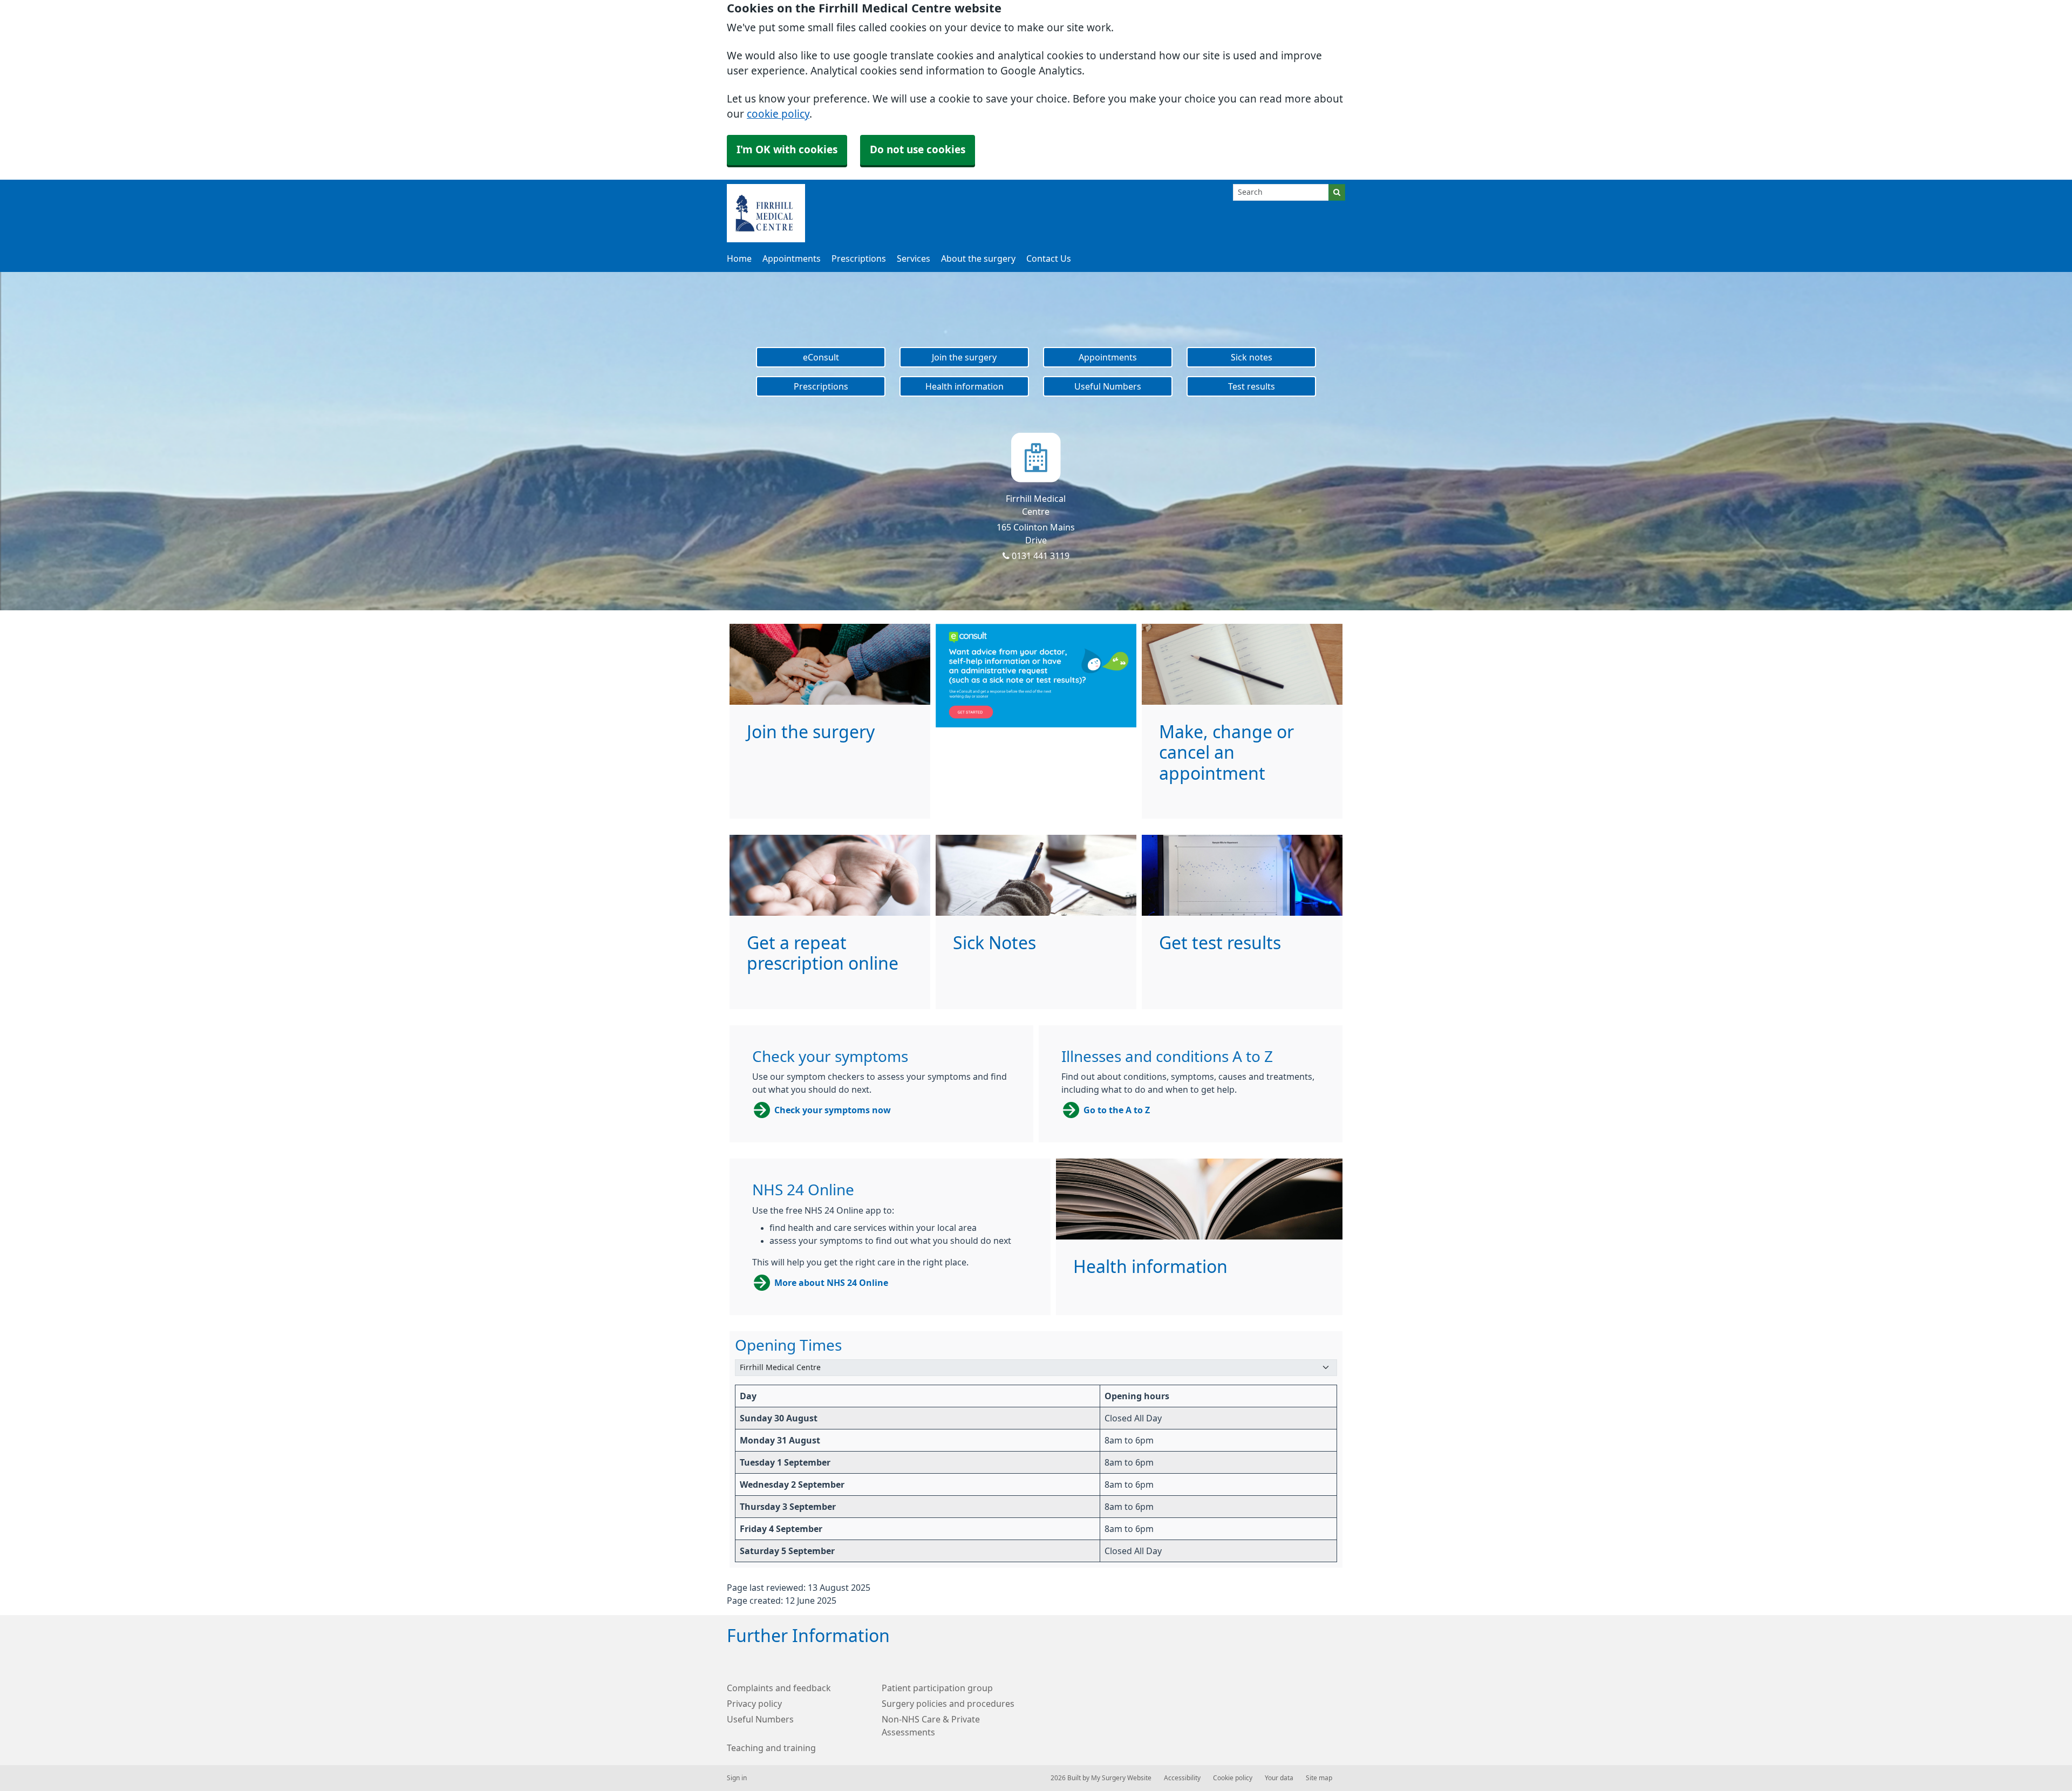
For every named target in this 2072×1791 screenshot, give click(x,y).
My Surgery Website (1121, 1778)
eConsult (821, 357)
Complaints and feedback (779, 1688)
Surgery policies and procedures (948, 1704)
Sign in (737, 1778)
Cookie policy (1233, 1778)
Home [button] (739, 258)
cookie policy (778, 114)
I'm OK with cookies (787, 150)
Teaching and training (771, 1748)
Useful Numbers (1108, 386)
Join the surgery (964, 357)
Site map (1319, 1778)
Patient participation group (937, 1688)
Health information (965, 386)
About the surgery (978, 258)
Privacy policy (754, 1704)
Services (914, 258)
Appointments (792, 258)
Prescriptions (859, 258)
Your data (1279, 1778)
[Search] (1337, 192)
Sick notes (1252, 357)
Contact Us (1049, 258)
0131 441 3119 (1040, 556)
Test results (1252, 386)
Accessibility (1182, 1778)
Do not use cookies (918, 150)
